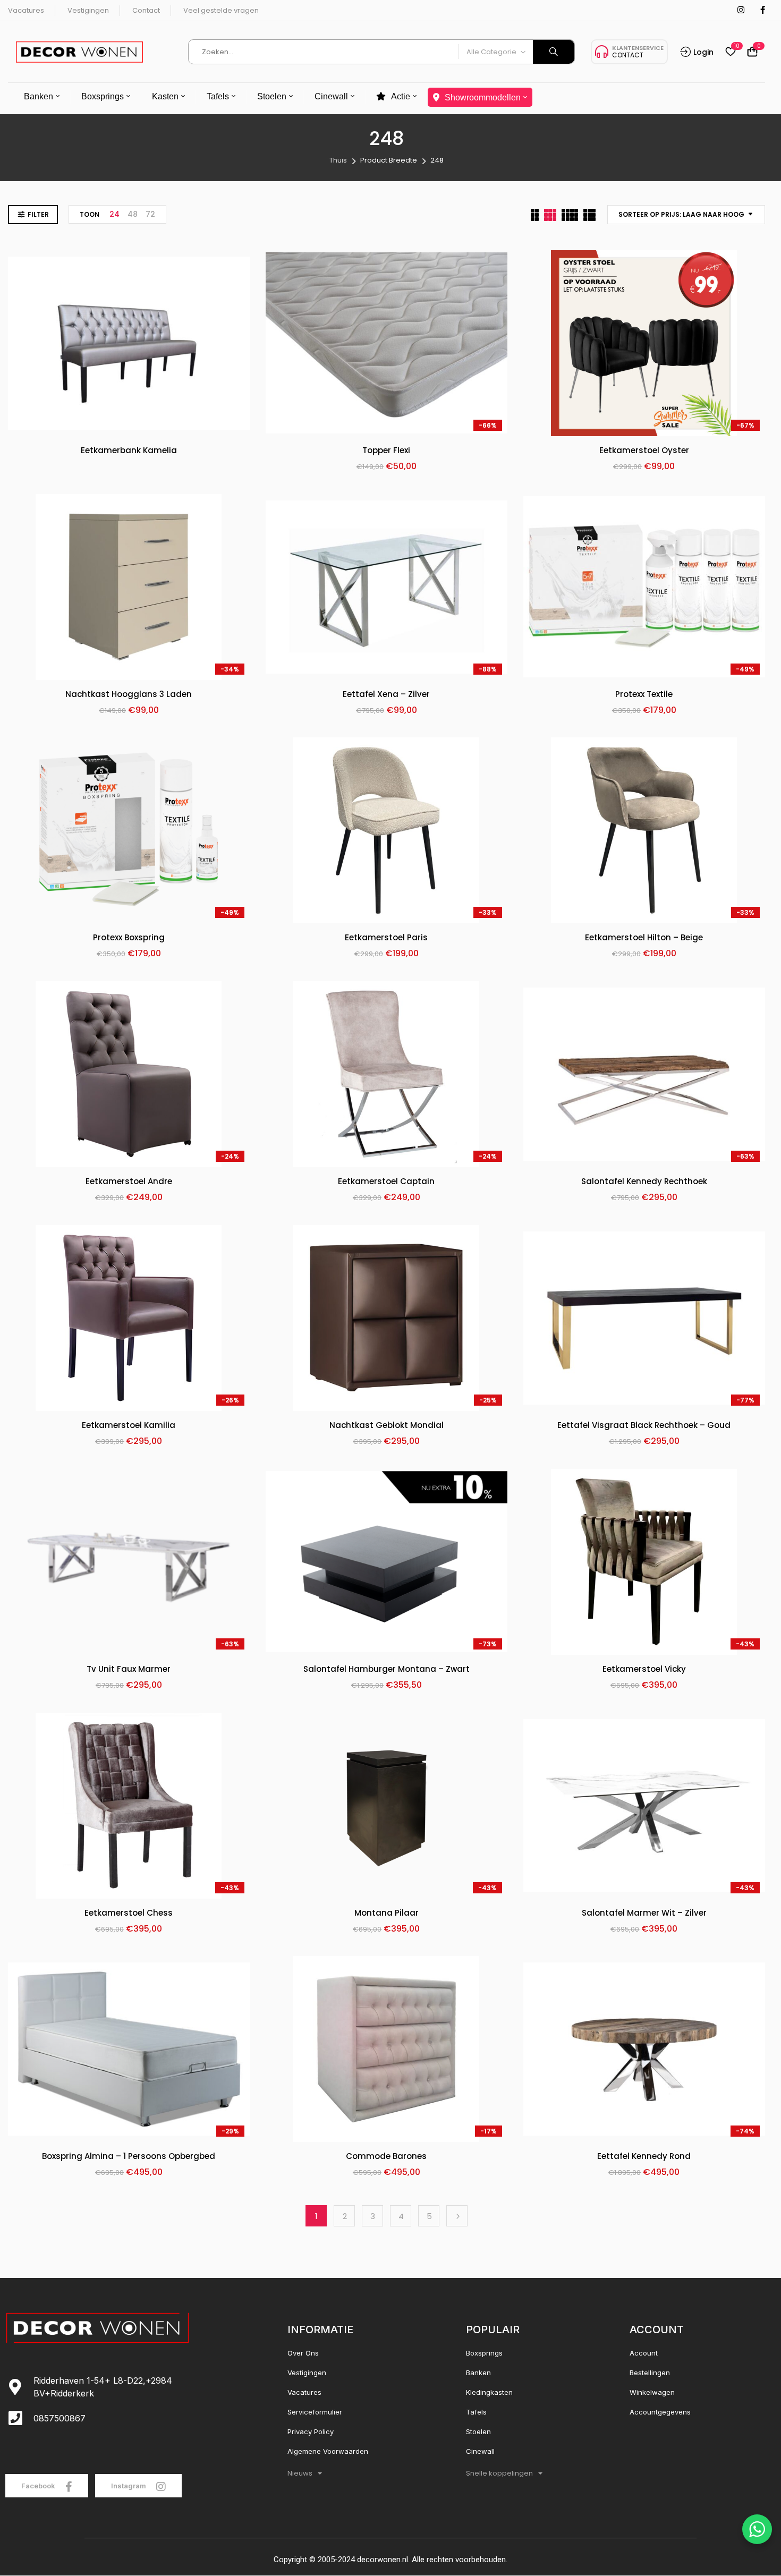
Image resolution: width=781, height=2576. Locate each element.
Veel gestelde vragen (221, 10)
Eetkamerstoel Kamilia (129, 1426)
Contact (146, 10)
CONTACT (628, 55)
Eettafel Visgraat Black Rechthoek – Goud (644, 1426)
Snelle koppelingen (499, 2473)
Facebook (39, 2486)
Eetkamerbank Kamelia (129, 451)
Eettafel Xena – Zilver (386, 695)
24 (114, 214)
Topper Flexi (386, 451)
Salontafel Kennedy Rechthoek (644, 1182)
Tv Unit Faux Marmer (129, 1669)
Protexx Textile (644, 695)
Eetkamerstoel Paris (386, 938)
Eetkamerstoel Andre (129, 1182)
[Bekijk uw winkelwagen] (752, 52)
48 (133, 214)
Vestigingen (88, 10)
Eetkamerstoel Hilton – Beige (644, 938)
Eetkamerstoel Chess (129, 1913)
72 (150, 214)
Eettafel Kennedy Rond (644, 2157)
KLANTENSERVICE (638, 48)
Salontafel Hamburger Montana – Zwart (387, 1669)
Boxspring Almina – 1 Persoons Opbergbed (129, 2157)
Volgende (457, 2216)
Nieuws (300, 2473)
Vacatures (26, 10)
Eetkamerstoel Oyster (644, 451)
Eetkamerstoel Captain (386, 1182)
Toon (90, 214)
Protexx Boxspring (129, 938)
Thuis (338, 160)
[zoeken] (554, 52)
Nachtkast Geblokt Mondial (387, 1426)
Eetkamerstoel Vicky (644, 1669)
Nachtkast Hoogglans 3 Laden (129, 695)
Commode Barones (386, 2157)
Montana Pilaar (387, 1913)
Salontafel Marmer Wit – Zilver (644, 1913)
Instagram (129, 2486)
